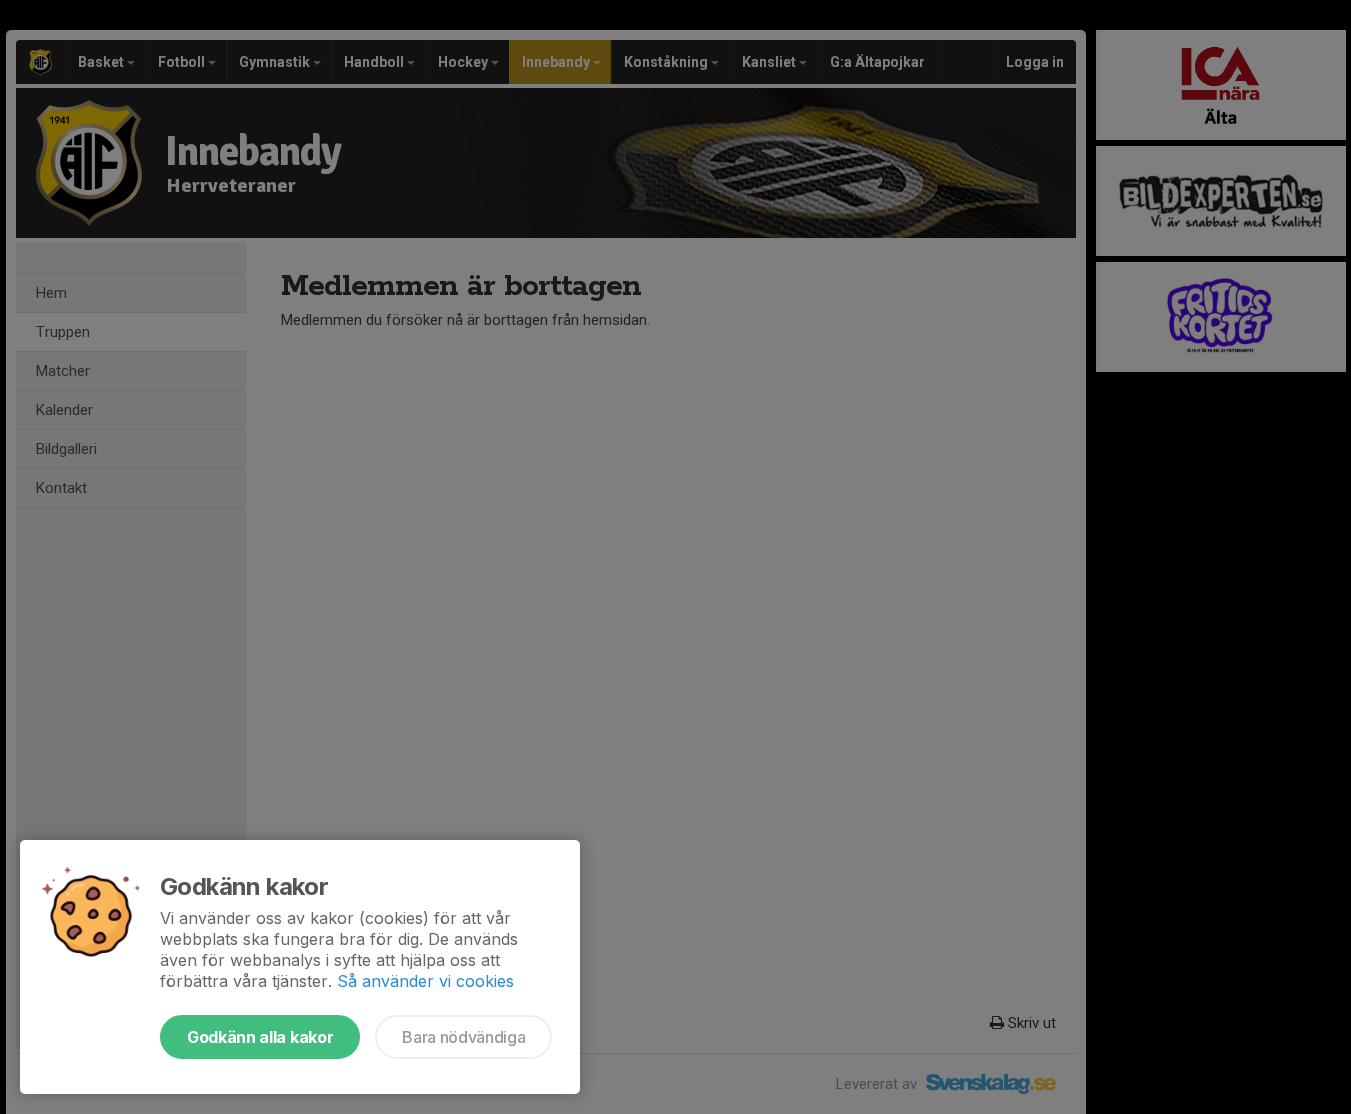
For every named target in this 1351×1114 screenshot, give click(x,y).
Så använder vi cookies (425, 981)
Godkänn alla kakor (260, 1037)
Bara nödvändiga (463, 1037)
